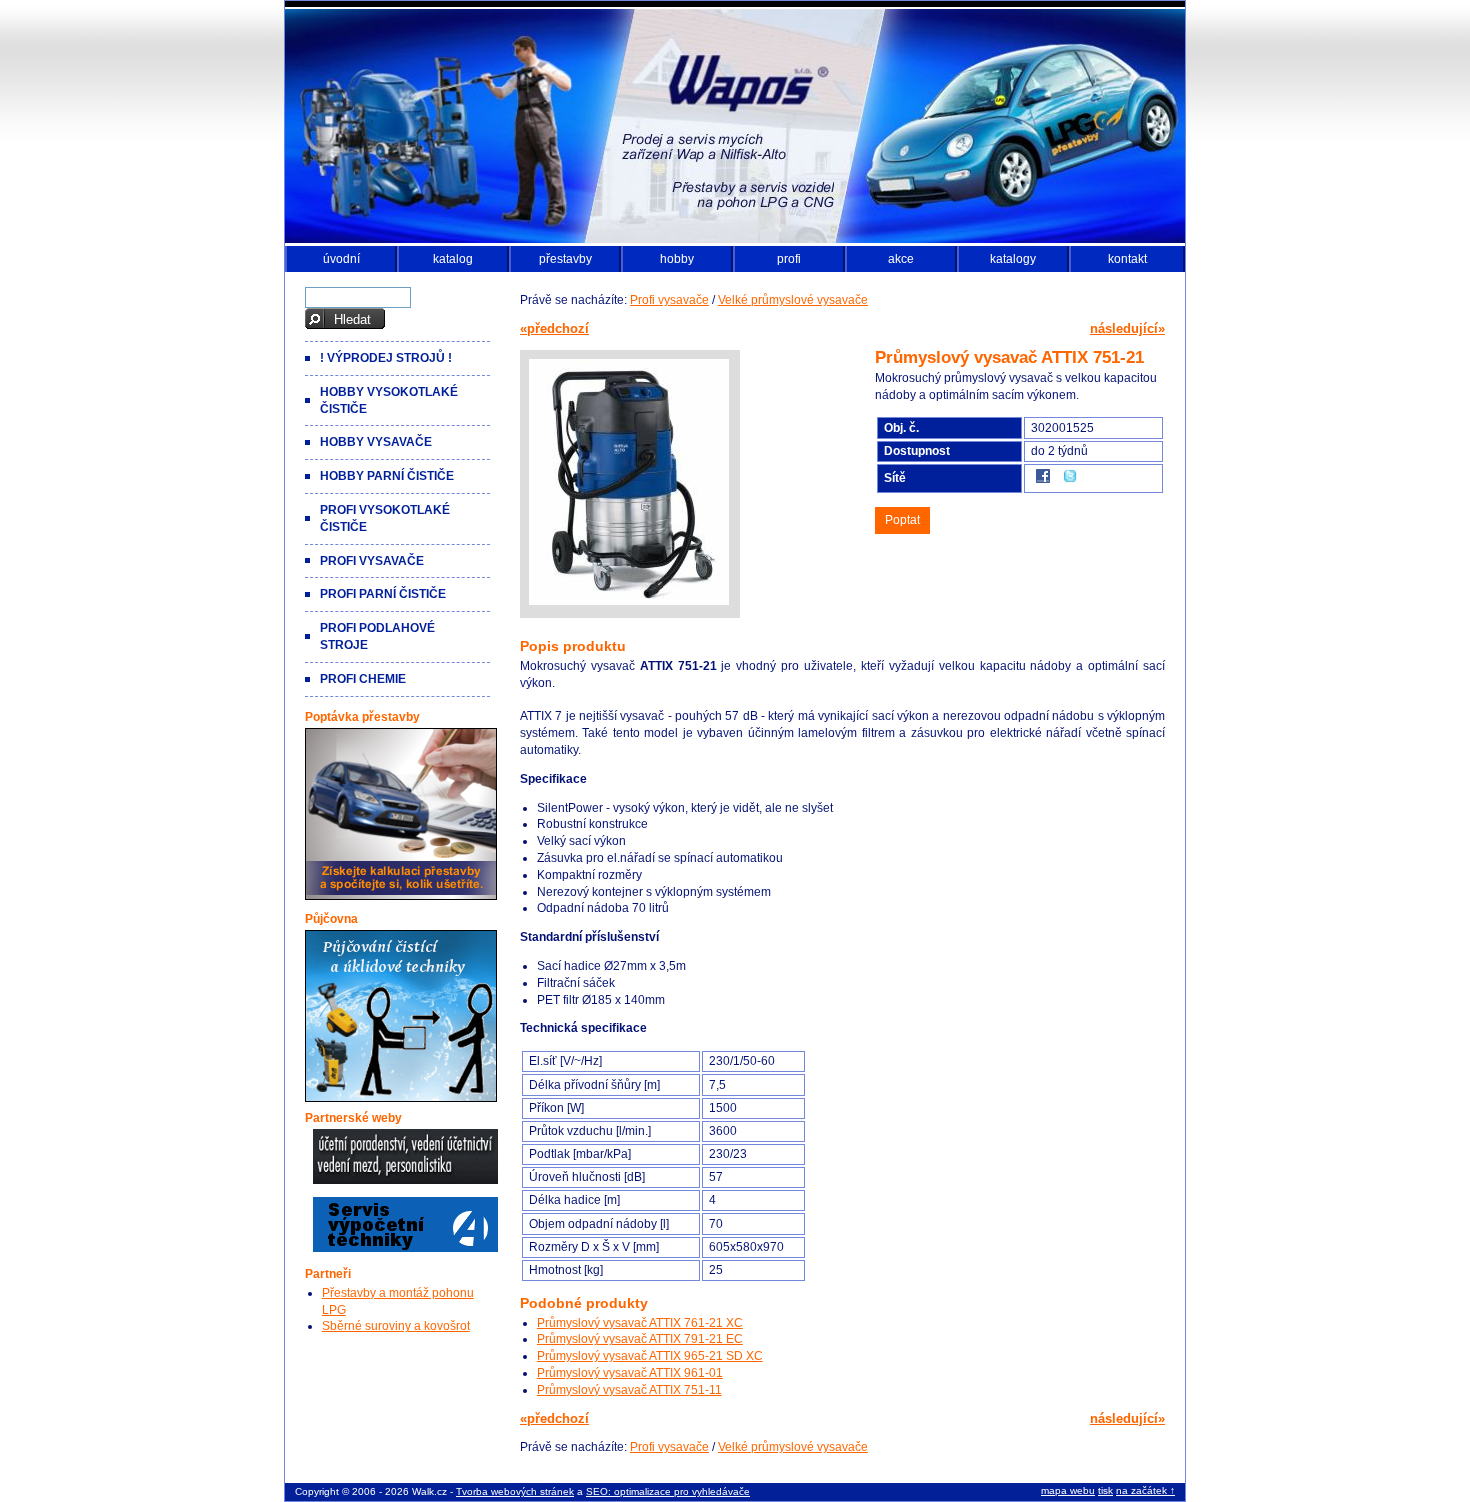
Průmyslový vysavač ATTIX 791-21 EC (640, 1339)
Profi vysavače (669, 300)
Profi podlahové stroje (377, 636)
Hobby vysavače (376, 442)
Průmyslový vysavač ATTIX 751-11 (629, 1390)
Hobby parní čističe (387, 476)
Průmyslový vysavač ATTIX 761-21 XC (640, 1323)
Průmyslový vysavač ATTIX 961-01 (630, 1373)
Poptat (902, 520)
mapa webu (1068, 1490)
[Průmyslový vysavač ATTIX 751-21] (629, 605)
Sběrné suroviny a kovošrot (396, 1326)
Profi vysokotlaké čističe (385, 518)
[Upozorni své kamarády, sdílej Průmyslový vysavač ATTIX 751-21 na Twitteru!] (1070, 482)
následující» (1127, 328)
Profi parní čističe (383, 594)
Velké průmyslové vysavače (793, 300)
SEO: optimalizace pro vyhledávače (668, 1491)
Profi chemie (363, 679)
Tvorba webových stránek (515, 1491)
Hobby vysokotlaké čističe (389, 400)
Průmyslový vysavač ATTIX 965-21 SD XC (650, 1356)
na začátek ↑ (1145, 1490)
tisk (1105, 1490)
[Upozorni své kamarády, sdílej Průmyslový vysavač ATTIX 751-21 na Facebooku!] (1043, 482)
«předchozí (554, 328)
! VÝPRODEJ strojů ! (386, 358)
